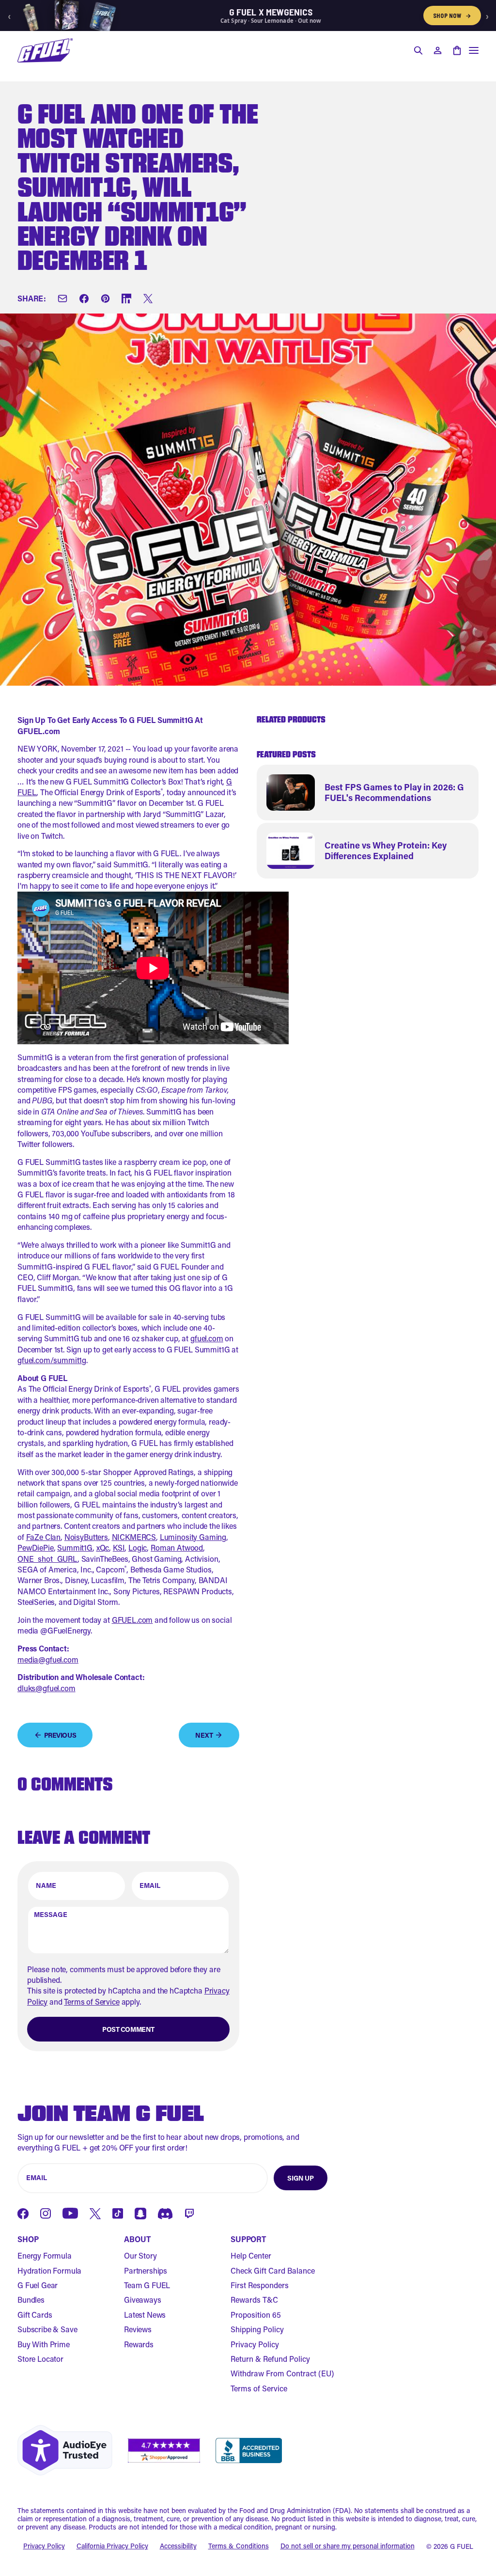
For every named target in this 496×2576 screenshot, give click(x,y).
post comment (128, 2029)
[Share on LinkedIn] (126, 298)
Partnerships (146, 2270)
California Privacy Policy (112, 2546)
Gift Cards (35, 2315)
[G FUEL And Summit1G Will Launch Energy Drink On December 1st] (45, 50)
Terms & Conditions (239, 2546)
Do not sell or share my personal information (348, 2546)
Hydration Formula (49, 2270)
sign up (300, 2178)
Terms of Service (92, 2002)
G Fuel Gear (38, 2285)
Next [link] (204, 1735)
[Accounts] (437, 50)
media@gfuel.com (48, 1659)
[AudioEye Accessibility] (65, 2450)
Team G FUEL (147, 2285)
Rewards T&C (254, 2300)
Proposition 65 (256, 2315)
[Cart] (457, 50)
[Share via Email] (62, 298)
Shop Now (452, 16)
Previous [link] (60, 1735)
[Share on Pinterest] (105, 298)
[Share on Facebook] (84, 298)
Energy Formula (45, 2255)
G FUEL (462, 2546)
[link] (368, 793)
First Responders (260, 2285)
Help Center (251, 2255)
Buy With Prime (44, 2344)
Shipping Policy (257, 2329)
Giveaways (143, 2300)
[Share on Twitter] (148, 298)
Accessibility (178, 2546)
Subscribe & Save (47, 2329)
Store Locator (40, 2359)
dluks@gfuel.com (46, 1688)
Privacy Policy (255, 2344)
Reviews (138, 2329)
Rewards (139, 2344)
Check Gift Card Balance (273, 2270)
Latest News (145, 2315)
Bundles (31, 2300)
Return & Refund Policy (270, 2359)
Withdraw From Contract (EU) (282, 2373)
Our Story (140, 2255)
